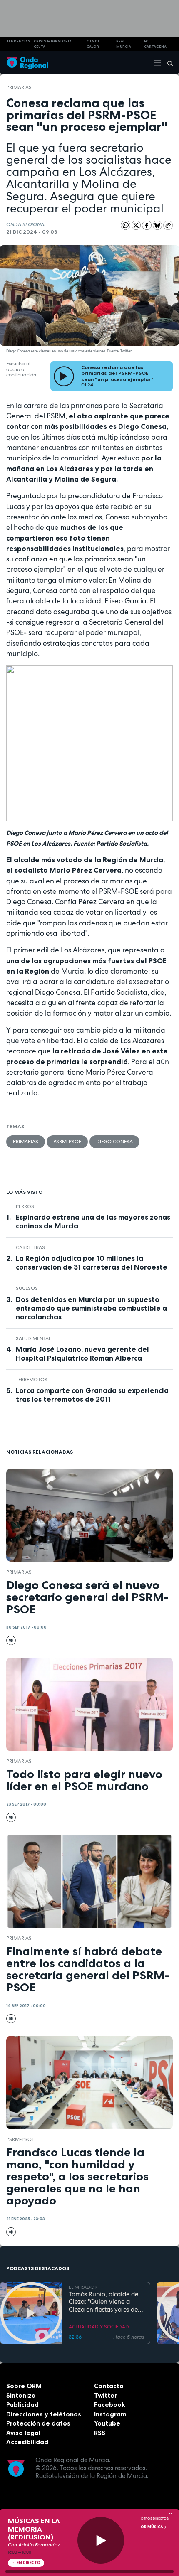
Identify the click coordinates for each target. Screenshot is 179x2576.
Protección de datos (38, 2423)
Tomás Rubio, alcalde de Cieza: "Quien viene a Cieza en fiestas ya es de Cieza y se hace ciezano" (103, 2302)
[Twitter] (137, 225)
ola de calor (93, 44)
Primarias (19, 87)
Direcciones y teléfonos (44, 2414)
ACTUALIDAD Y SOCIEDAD (99, 2327)
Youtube (107, 2423)
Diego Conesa (114, 1142)
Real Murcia (124, 44)
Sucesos (27, 1288)
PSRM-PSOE (67, 1142)
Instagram (110, 2414)
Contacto (109, 2386)
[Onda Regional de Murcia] (27, 63)
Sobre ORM (24, 2386)
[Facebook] (147, 225)
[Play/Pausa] (101, 2540)
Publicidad (22, 2405)
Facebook (109, 2405)
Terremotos (32, 1380)
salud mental (33, 1338)
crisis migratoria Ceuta (53, 44)
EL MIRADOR (83, 2287)
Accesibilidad (27, 2442)
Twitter (106, 2395)
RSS (100, 2433)
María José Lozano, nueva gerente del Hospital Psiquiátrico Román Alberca (82, 1354)
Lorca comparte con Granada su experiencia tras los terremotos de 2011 (92, 1395)
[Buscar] (167, 63)
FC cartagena (155, 44)
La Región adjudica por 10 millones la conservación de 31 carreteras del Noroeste (92, 1263)
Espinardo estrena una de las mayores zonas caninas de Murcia (93, 1222)
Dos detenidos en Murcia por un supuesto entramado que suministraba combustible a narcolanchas (91, 1308)
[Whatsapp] (126, 225)
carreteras (30, 1247)
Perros (25, 1206)
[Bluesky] (158, 225)
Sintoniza (21, 2395)
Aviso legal (23, 2433)
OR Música (152, 2527)
